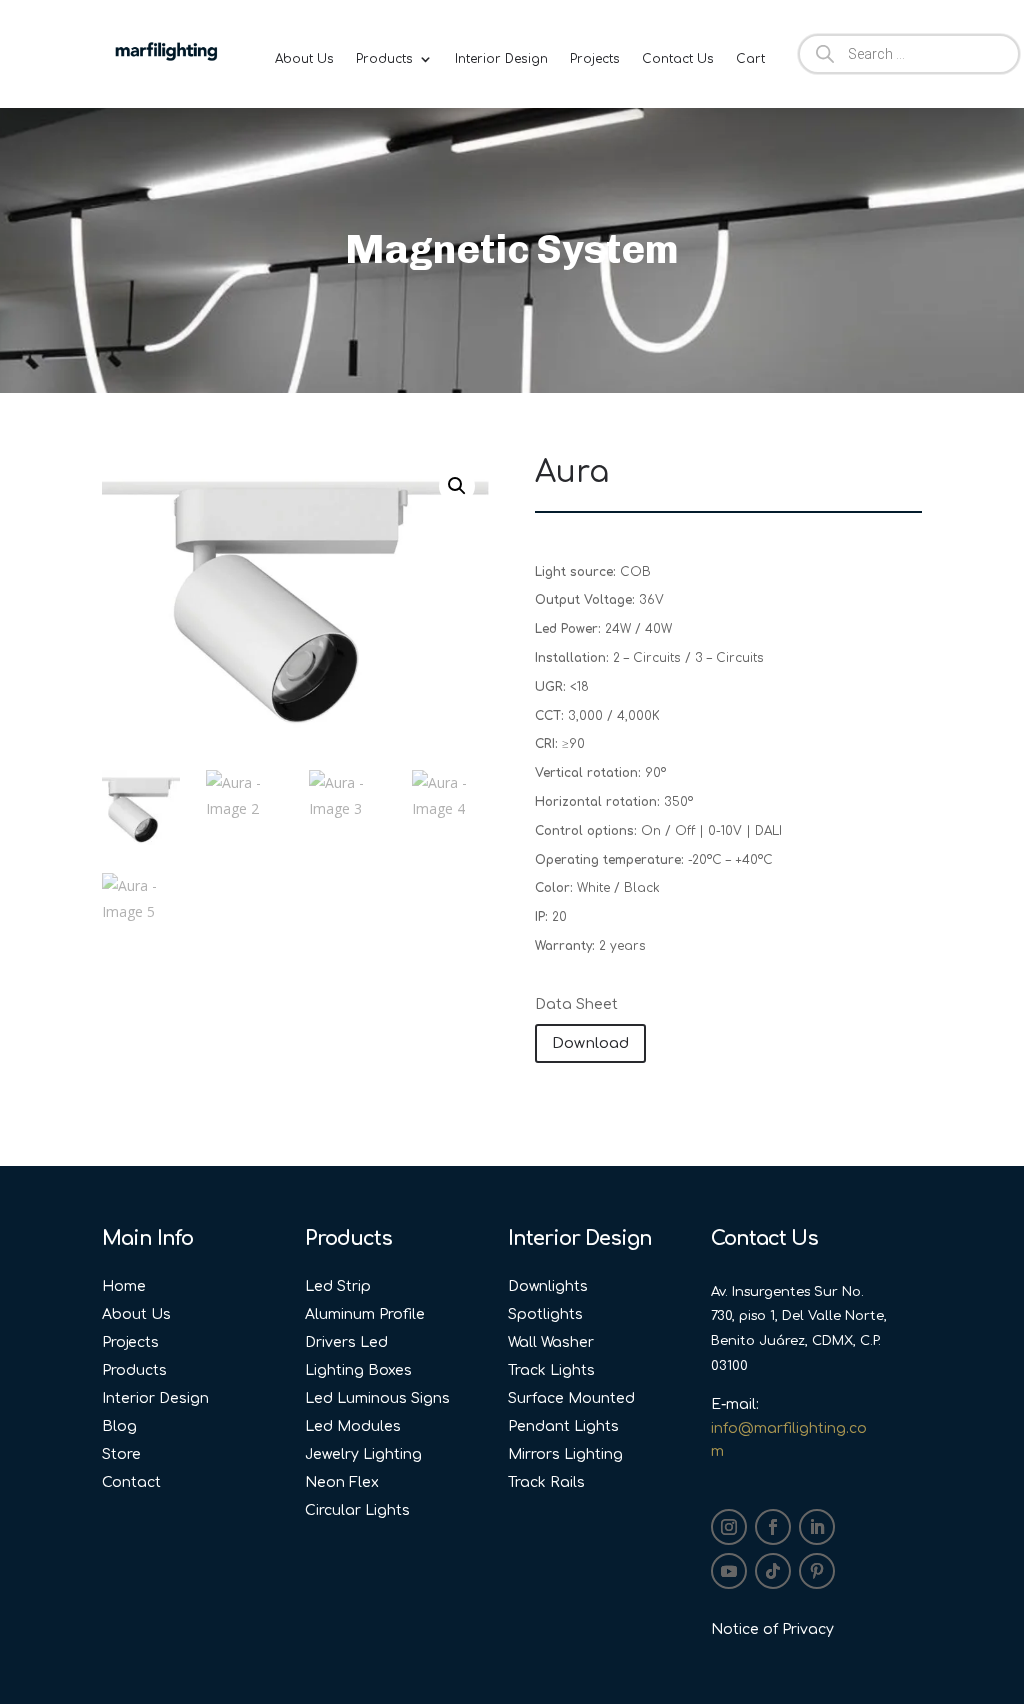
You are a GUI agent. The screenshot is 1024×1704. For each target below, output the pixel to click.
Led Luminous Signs (377, 1398)
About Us (304, 59)
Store (121, 1454)
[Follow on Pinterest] (817, 1571)
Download (590, 1043)
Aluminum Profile (365, 1314)
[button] (457, 486)
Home (124, 1286)
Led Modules (353, 1426)
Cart (750, 59)
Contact (131, 1482)
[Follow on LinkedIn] (817, 1527)
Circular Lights (357, 1510)
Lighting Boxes (358, 1370)
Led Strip (338, 1286)
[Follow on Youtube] (729, 1571)
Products (384, 59)
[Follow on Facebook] (773, 1527)
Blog (119, 1426)
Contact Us (678, 59)
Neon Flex (342, 1482)
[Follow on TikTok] (773, 1571)
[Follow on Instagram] (729, 1527)
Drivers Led (346, 1342)
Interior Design (501, 59)
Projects (595, 59)
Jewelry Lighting (363, 1454)
